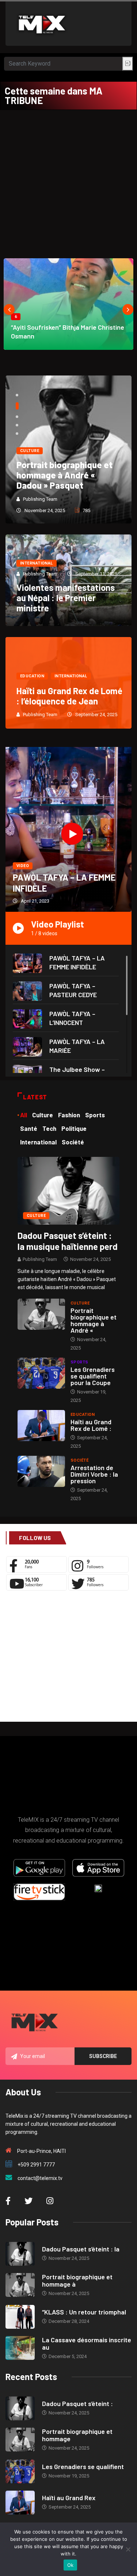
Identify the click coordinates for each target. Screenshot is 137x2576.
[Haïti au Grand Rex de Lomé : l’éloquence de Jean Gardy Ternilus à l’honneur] (41, 1426)
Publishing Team (40, 499)
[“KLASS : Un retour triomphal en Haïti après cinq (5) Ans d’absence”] (20, 2317)
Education (32, 676)
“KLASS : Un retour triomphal (84, 2312)
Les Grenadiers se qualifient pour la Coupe (93, 1376)
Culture (30, 451)
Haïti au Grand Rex (69, 2498)
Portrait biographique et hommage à (77, 2280)
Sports (79, 1362)
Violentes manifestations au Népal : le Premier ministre (66, 598)
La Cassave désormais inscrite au (87, 2343)
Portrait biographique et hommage (77, 2435)
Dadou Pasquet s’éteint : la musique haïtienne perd (68, 1241)
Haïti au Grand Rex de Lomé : (91, 1425)
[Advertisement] (68, 182)
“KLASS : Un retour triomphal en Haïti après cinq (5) (64, 475)
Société (79, 1460)
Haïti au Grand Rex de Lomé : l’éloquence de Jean (69, 696)
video (23, 866)
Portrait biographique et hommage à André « (94, 1320)
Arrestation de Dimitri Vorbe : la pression (94, 1474)
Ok (71, 2565)
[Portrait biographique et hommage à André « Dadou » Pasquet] (41, 1314)
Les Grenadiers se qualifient (83, 2466)
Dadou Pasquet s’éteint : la (81, 2249)
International (37, 563)
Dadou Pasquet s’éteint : (77, 2403)
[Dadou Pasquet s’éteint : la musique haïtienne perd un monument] (68, 1190)
